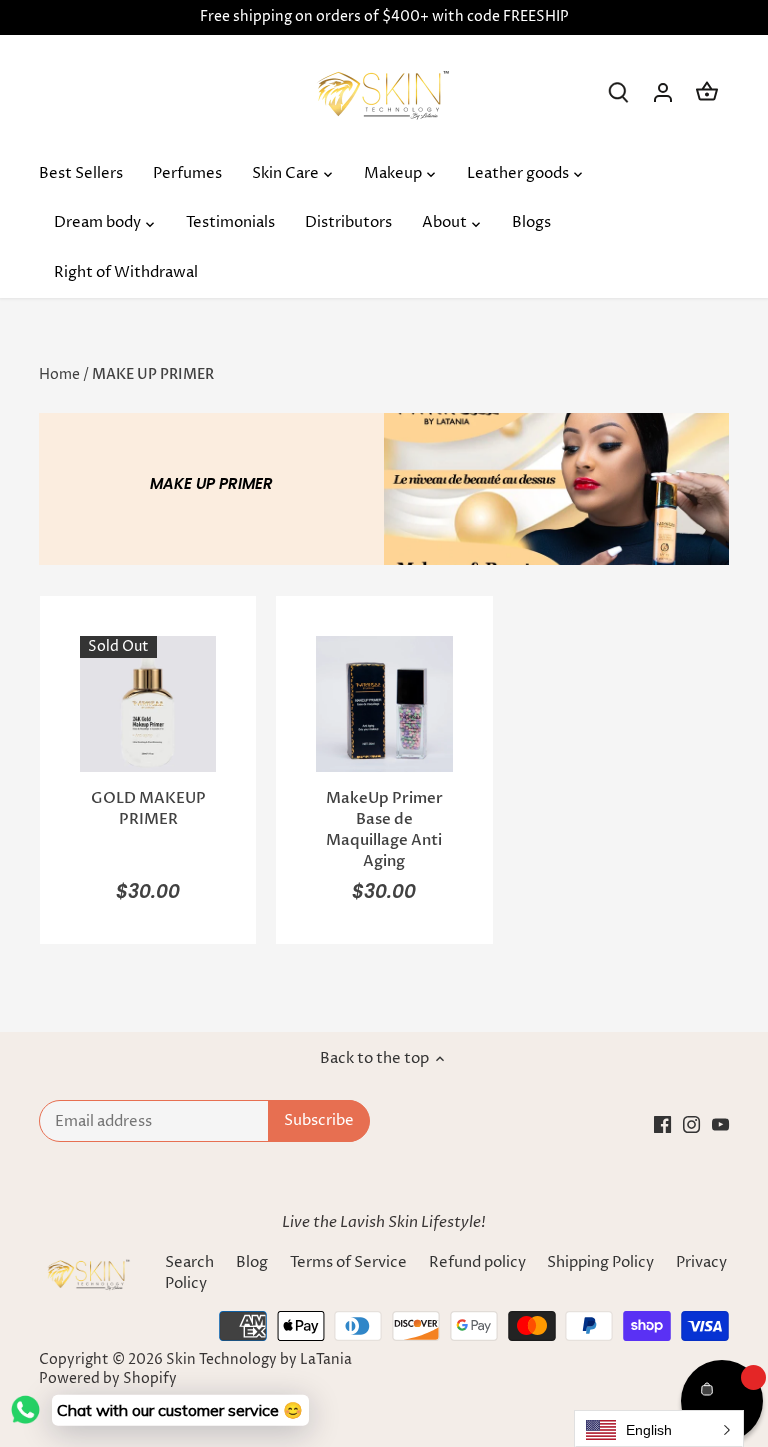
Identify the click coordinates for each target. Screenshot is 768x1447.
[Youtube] (720, 1124)
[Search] (619, 92)
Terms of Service (348, 1262)
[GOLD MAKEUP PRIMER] (148, 704)
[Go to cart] (707, 92)
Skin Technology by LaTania (259, 1360)
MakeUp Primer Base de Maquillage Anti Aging (384, 829)
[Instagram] (691, 1124)
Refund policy (477, 1262)
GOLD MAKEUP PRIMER (148, 808)
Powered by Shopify (108, 1379)
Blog (252, 1262)
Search (189, 1262)
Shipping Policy (602, 1262)
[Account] (663, 92)
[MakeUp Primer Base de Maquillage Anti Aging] (384, 704)
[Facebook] (662, 1124)
